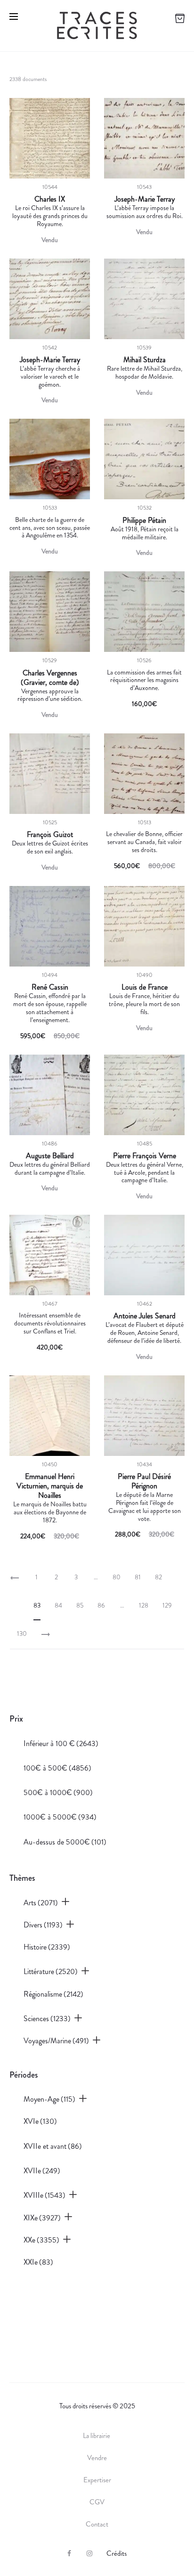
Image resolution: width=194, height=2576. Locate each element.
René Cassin (50, 987)
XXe (41, 2240)
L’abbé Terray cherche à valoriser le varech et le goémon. (50, 376)
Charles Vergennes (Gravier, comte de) (50, 678)
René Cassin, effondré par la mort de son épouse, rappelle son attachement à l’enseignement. (50, 1008)
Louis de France (145, 987)
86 (101, 1605)
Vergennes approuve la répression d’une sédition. (50, 695)
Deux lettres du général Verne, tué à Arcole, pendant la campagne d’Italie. (145, 1172)
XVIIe (42, 2171)
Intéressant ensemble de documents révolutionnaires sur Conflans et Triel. (50, 1323)
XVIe (40, 2121)
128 (144, 1605)
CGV (97, 2502)
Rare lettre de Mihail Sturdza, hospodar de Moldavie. (145, 372)
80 (117, 1577)
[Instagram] (89, 2553)
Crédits (117, 2553)
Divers (43, 1925)
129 (167, 1605)
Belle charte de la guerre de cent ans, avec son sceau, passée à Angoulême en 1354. (50, 528)
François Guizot (50, 835)
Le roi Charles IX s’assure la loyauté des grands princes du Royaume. (50, 216)
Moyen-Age (49, 2099)
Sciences (47, 2019)
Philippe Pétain (144, 520)
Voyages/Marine (56, 2041)
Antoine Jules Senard (145, 1316)
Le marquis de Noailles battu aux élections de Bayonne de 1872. (50, 1512)
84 (58, 1605)
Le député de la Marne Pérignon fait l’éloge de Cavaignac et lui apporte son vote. (145, 1506)
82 (158, 1577)
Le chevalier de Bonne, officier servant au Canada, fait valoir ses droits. (144, 842)
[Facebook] (69, 2553)
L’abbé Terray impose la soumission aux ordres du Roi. (145, 212)
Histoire (47, 1947)
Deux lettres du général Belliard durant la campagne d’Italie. (50, 1168)
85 (80, 1605)
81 (138, 1577)
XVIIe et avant (53, 2146)
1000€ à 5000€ (60, 1817)
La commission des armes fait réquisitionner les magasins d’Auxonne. (144, 680)
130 (22, 1633)
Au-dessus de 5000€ (65, 1842)
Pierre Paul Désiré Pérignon (144, 1481)
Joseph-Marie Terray (145, 199)
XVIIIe (44, 2195)
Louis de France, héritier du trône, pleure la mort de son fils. (144, 1004)
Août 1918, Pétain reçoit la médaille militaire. (145, 533)
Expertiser (97, 2480)
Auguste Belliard (50, 1156)
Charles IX (50, 199)
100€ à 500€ (57, 1768)
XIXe (42, 2218)
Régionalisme (53, 1994)
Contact (97, 2524)
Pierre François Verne (145, 1156)
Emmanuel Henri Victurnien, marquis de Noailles (50, 1486)
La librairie (97, 2436)
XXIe (38, 2262)
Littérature (51, 1971)
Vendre (97, 2458)
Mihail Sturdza (145, 360)
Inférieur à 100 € (61, 1743)
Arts (41, 1903)
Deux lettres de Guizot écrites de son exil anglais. (50, 847)
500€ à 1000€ (58, 1792)
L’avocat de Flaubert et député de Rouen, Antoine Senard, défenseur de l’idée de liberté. (145, 1333)
